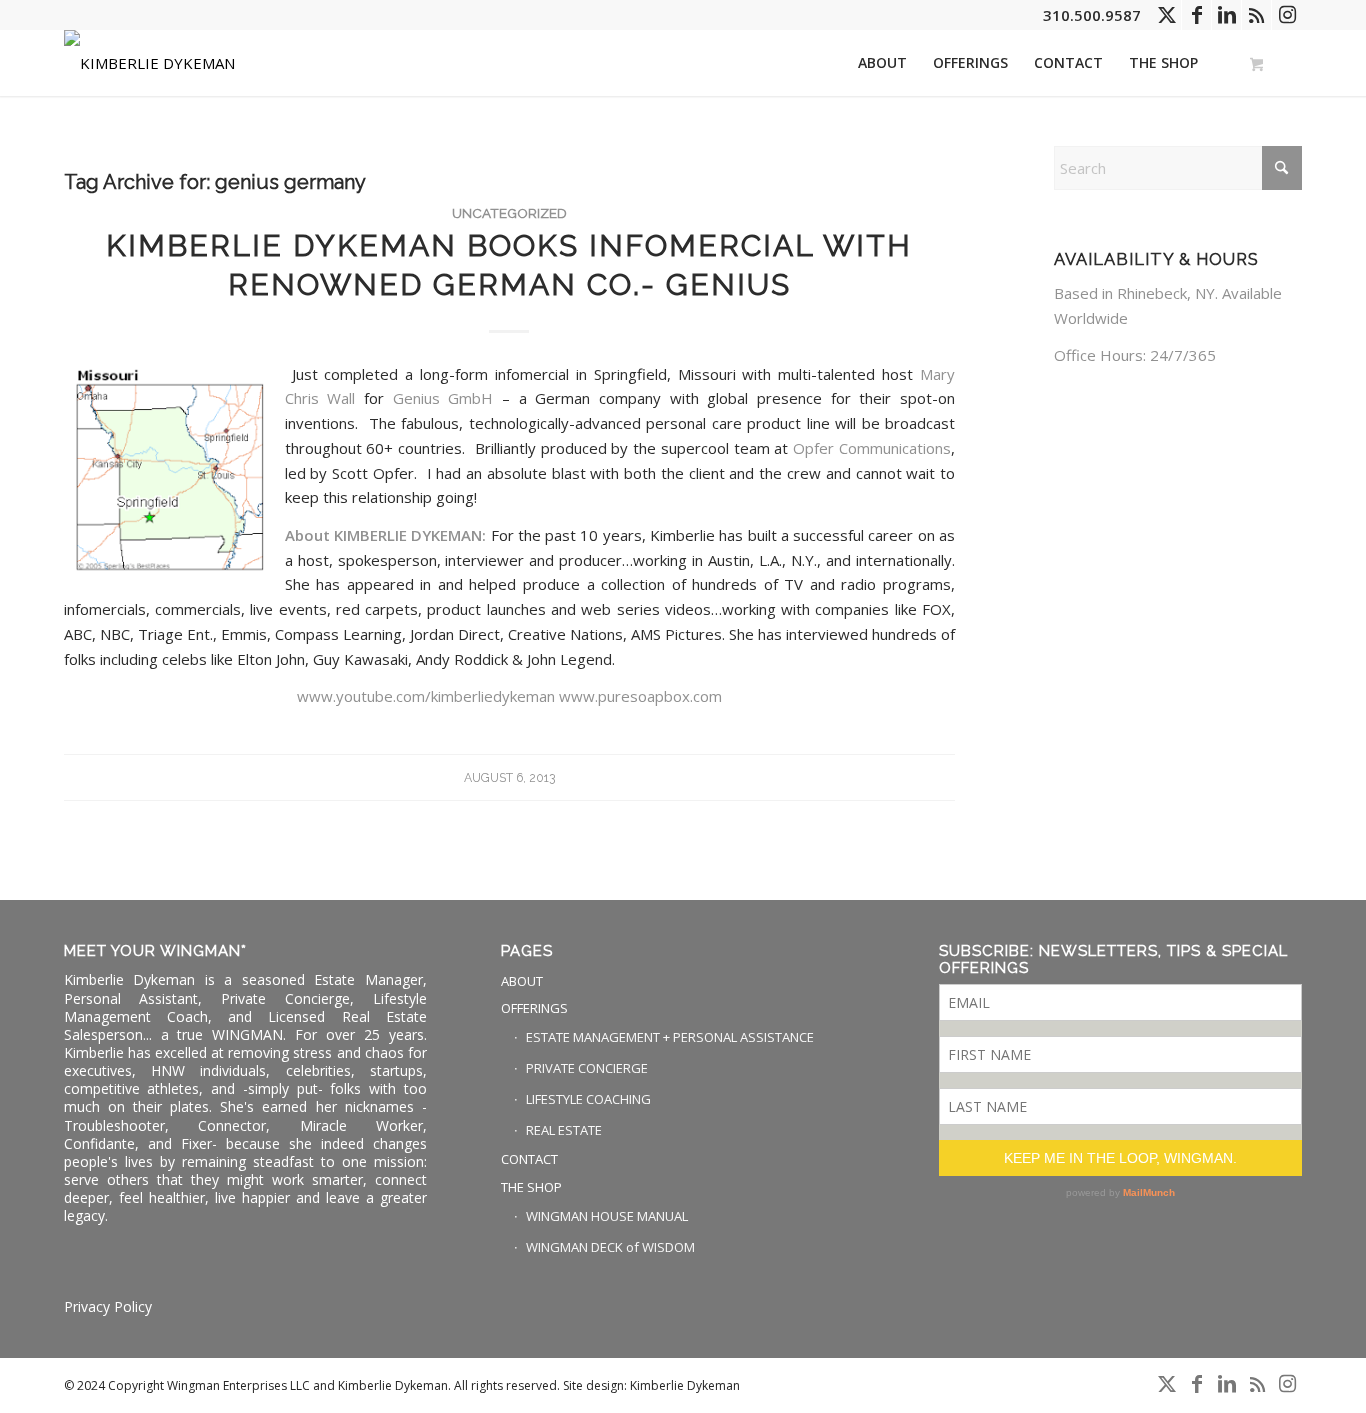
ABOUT (522, 981)
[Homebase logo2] (149, 63)
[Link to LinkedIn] (1226, 15)
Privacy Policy (108, 1306)
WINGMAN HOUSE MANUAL (607, 1216)
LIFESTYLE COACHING (588, 1099)
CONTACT (529, 1159)
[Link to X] (1166, 15)
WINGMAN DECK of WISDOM (610, 1247)
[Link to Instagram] (1287, 15)
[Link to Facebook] (1196, 15)
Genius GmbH (447, 398)
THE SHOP (531, 1187)
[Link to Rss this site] (1256, 15)
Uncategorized (509, 213)
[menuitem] (882, 63)
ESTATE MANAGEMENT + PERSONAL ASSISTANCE (670, 1037)
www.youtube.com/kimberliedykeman (426, 696)
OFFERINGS (534, 1008)
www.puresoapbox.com (640, 696)
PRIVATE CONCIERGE (587, 1068)
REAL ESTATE (564, 1130)
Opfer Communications (872, 448)
